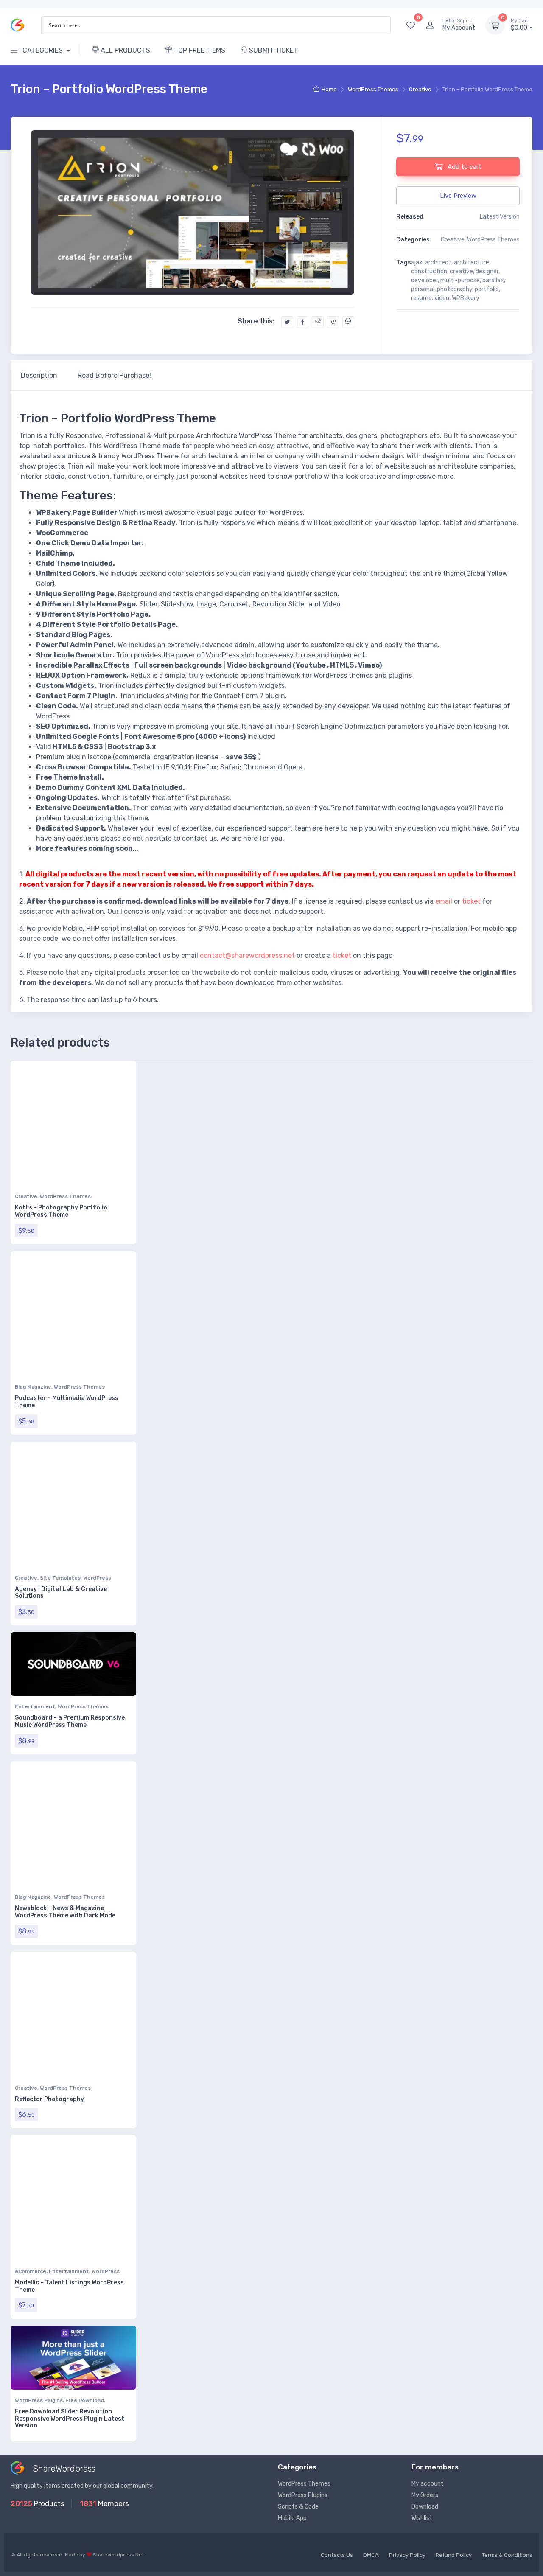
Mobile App (292, 2518)
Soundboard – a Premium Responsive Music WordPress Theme (70, 1721)
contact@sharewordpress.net (247, 955)
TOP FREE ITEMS (199, 50)
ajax (417, 262)
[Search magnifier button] (382, 25)
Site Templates (60, 1578)
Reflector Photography (49, 2099)
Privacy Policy (407, 2555)
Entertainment (35, 1706)
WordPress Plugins (39, 2400)
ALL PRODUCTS (125, 50)
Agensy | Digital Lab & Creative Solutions (61, 1593)
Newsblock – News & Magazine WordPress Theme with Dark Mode (65, 1912)
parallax (493, 280)
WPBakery (466, 298)
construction (429, 271)
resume (421, 298)
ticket (471, 901)
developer (424, 280)
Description (39, 375)
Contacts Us (337, 2555)
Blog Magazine (33, 1387)
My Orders (425, 2495)
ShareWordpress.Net (118, 2555)
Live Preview (458, 196)
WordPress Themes (373, 89)
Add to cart (464, 167)
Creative (420, 89)
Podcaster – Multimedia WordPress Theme (67, 1402)
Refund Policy (454, 2555)
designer (487, 271)
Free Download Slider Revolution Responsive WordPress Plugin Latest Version (70, 2419)
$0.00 (520, 25)
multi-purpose (460, 280)
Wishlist (422, 2518)
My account (428, 2484)
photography (455, 289)
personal (423, 289)
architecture (472, 262)
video (442, 298)
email (444, 901)
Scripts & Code (298, 2507)
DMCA (371, 2555)
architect (438, 262)
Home (329, 89)
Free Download (85, 2400)
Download (425, 2507)
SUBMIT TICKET (273, 50)
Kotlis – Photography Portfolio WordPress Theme (61, 1211)
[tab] (39, 376)
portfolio (487, 289)
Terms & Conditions (507, 2555)
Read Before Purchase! (114, 375)
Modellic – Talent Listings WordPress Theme (69, 2286)
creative (461, 271)
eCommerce (31, 2271)
